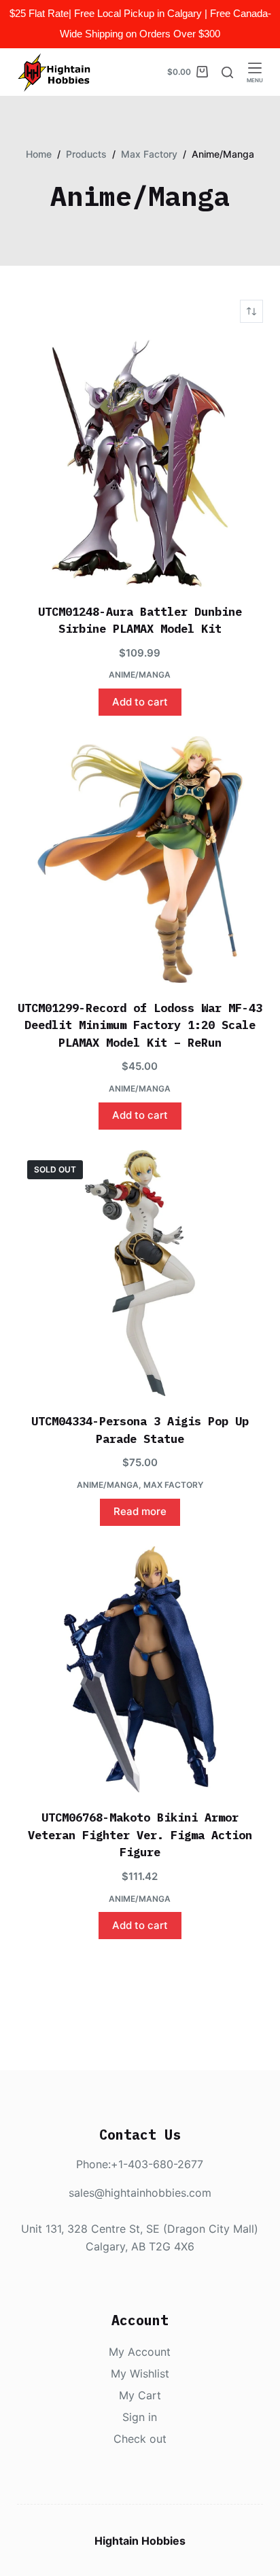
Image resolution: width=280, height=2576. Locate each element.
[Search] (227, 72)
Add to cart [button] (140, 702)
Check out (140, 2439)
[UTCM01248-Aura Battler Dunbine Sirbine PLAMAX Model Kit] (140, 463)
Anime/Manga (140, 675)
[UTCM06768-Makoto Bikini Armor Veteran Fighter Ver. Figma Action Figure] (140, 1670)
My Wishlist (140, 2373)
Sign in (140, 2417)
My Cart (140, 2395)
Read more (140, 1511)
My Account (140, 2352)
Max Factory (173, 1485)
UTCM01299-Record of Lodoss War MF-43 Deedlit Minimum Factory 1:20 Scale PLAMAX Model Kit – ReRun (140, 1025)
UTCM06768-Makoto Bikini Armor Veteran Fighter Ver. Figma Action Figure (140, 1835)
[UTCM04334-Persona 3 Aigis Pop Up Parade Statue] (140, 1273)
